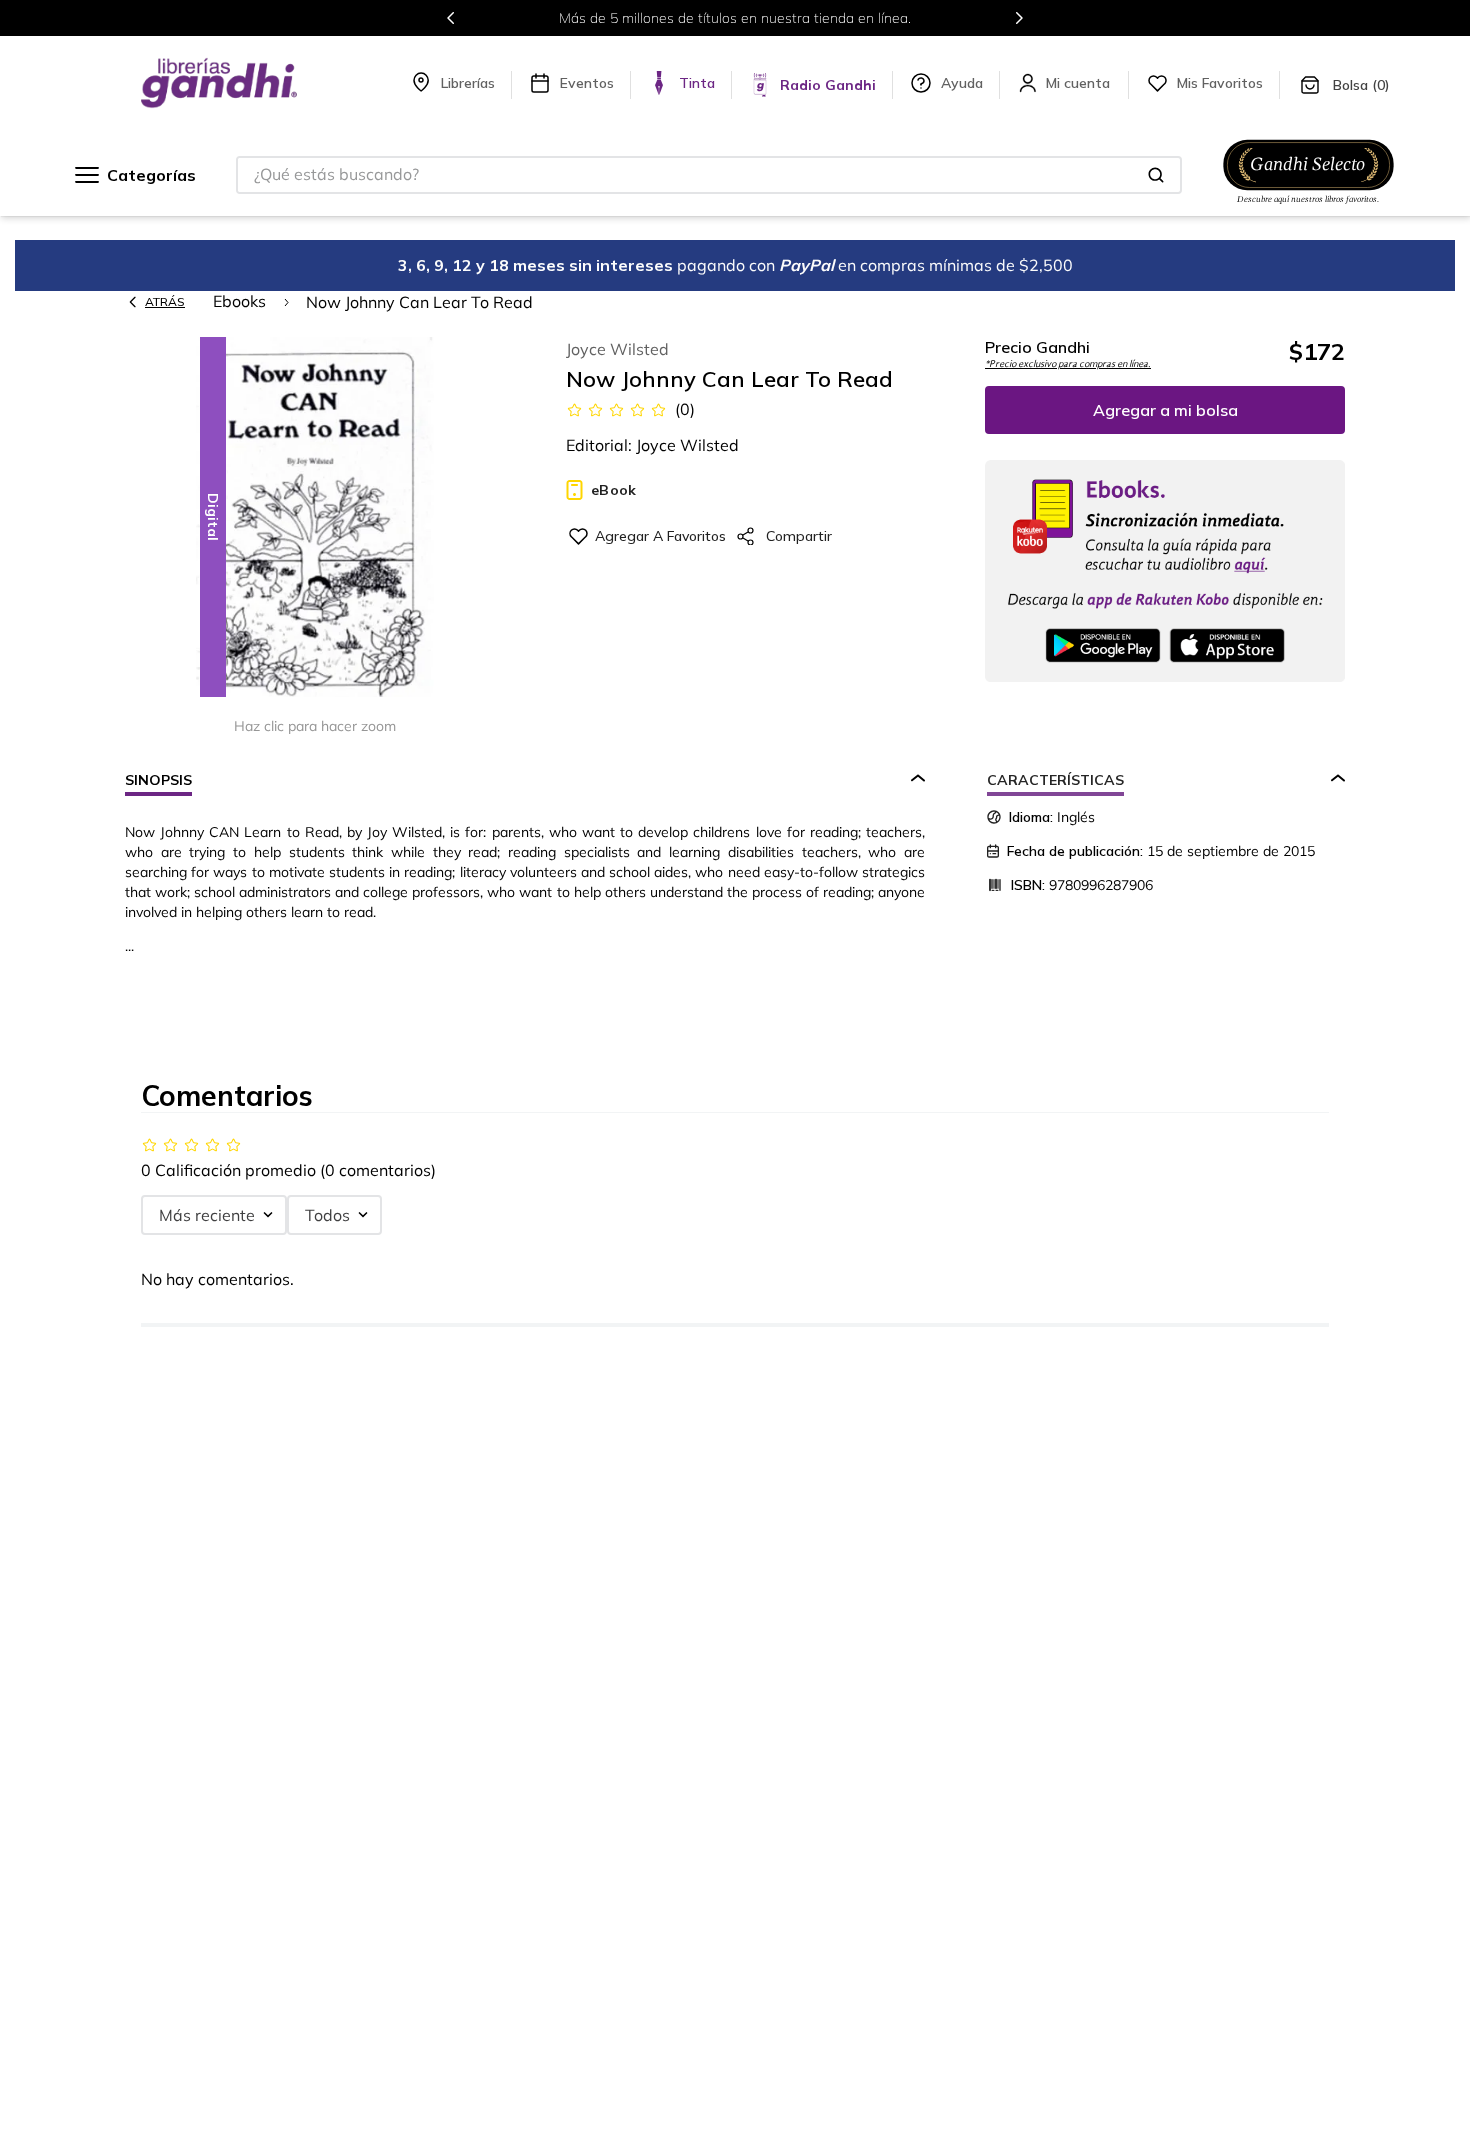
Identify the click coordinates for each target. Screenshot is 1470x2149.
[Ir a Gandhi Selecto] (1308, 207)
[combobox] (709, 175)
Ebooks (239, 301)
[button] (315, 518)
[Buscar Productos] (1156, 175)
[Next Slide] (1019, 18)
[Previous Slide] (451, 18)
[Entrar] (1080, 83)
